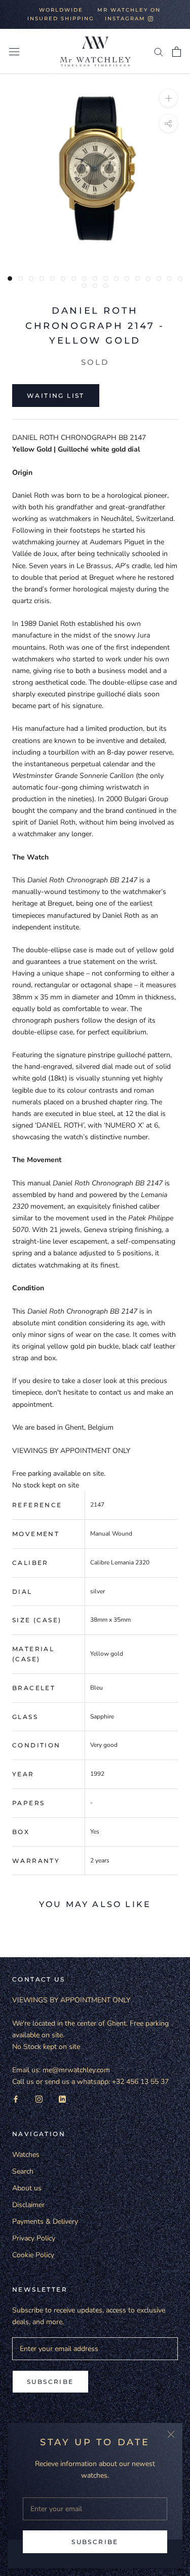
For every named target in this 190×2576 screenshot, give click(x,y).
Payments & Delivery (45, 2222)
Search (23, 2171)
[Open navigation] (14, 51)
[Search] (159, 51)
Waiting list (56, 396)
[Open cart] (177, 52)
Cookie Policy (33, 2255)
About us (27, 2188)
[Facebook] (16, 2099)
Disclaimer (28, 2205)
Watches (26, 2155)
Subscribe (95, 2542)
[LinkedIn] (62, 2099)
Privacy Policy (34, 2238)
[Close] (171, 2434)
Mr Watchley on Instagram (129, 14)
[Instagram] (39, 2099)
